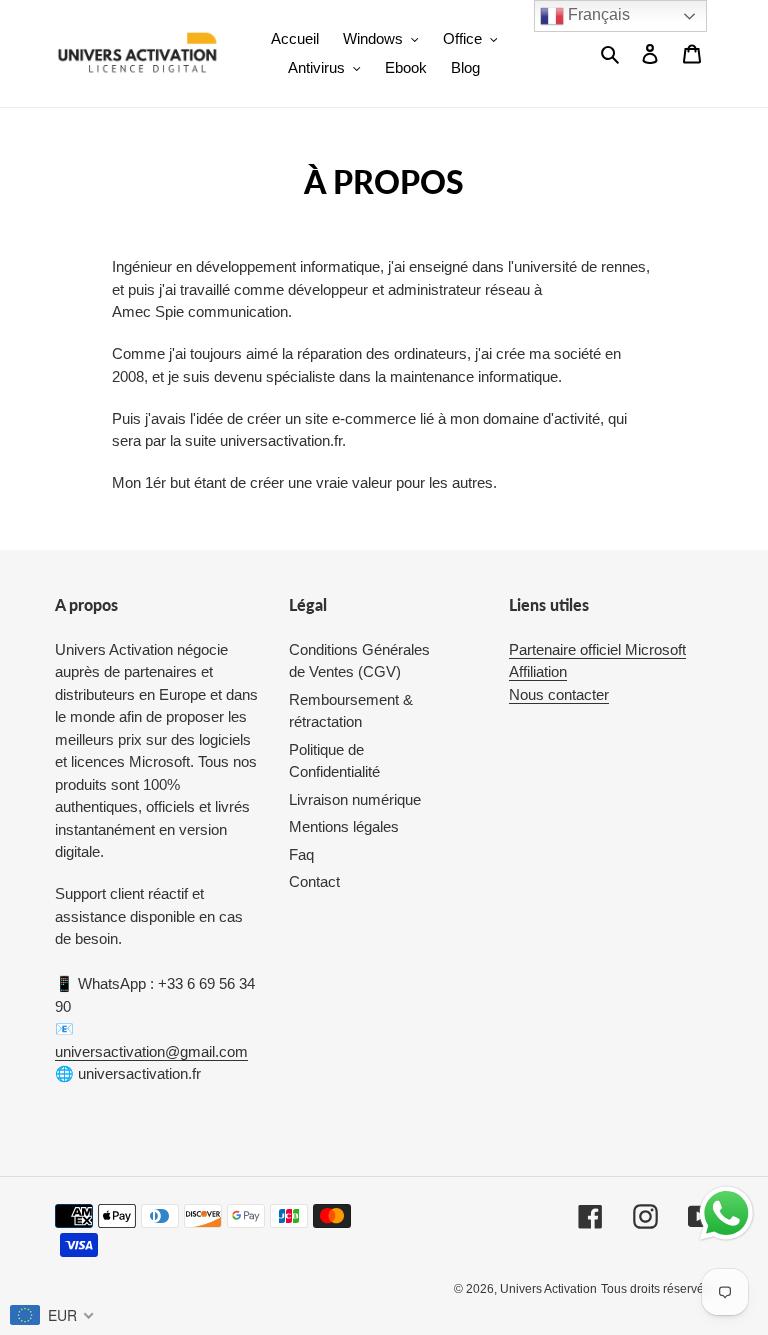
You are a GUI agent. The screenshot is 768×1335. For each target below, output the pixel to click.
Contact (314, 881)
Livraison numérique (355, 799)
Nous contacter (559, 694)
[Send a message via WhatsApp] (726, 1213)
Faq (301, 854)
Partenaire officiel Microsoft (597, 649)
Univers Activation (548, 1289)
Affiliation (538, 671)
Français (597, 14)
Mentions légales (344, 826)
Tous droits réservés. (657, 1289)
